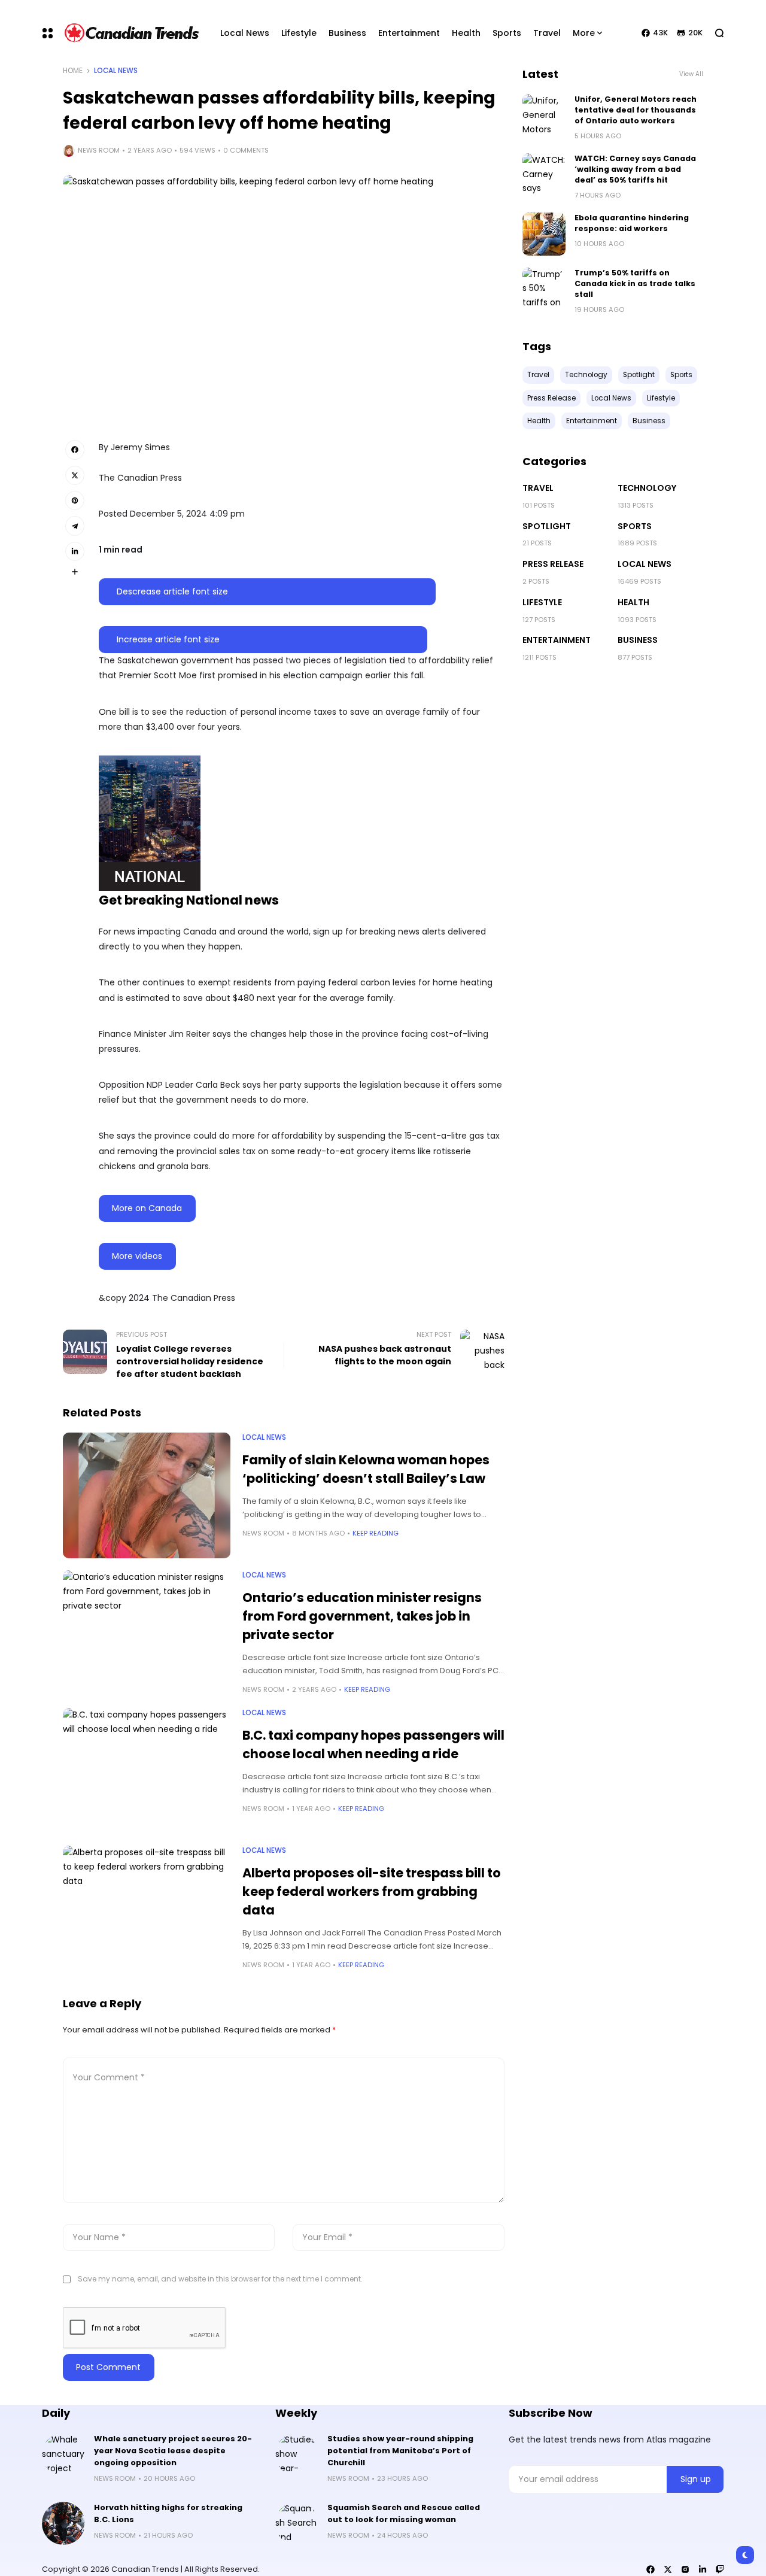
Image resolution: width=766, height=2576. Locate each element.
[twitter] (668, 2569)
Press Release (553, 564)
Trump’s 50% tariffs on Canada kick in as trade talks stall (635, 283)
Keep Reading (376, 1533)
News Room (99, 150)
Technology (647, 488)
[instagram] (685, 2569)
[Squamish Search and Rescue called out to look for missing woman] (297, 2523)
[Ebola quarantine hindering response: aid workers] (544, 234)
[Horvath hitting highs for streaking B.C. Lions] (63, 2523)
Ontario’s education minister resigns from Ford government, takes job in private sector (362, 1616)
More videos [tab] (137, 1256)
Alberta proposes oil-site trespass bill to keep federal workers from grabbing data (372, 1891)
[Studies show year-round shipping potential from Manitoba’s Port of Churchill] (297, 2454)
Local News (116, 71)
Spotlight (547, 526)
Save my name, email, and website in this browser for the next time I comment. (220, 2279)
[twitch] (720, 2569)
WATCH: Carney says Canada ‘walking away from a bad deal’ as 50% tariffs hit (635, 169)
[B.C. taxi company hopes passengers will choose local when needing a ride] (147, 1771)
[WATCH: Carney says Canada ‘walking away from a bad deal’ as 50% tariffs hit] (544, 175)
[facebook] (651, 2569)
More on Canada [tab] (147, 1208)
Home (73, 71)
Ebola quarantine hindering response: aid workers (632, 223)
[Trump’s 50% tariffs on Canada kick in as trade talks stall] (544, 289)
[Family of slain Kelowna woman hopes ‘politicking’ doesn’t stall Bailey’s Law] (147, 1495)
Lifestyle (542, 602)
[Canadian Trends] (132, 33)
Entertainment (557, 640)
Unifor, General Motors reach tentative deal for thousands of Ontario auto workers (636, 110)
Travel (538, 488)
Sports (635, 526)
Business (638, 640)
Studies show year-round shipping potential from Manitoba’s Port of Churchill (400, 2451)
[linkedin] (703, 2569)
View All (691, 74)
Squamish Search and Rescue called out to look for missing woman (404, 2513)
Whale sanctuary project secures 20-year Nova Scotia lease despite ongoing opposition (173, 2451)
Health (633, 602)
